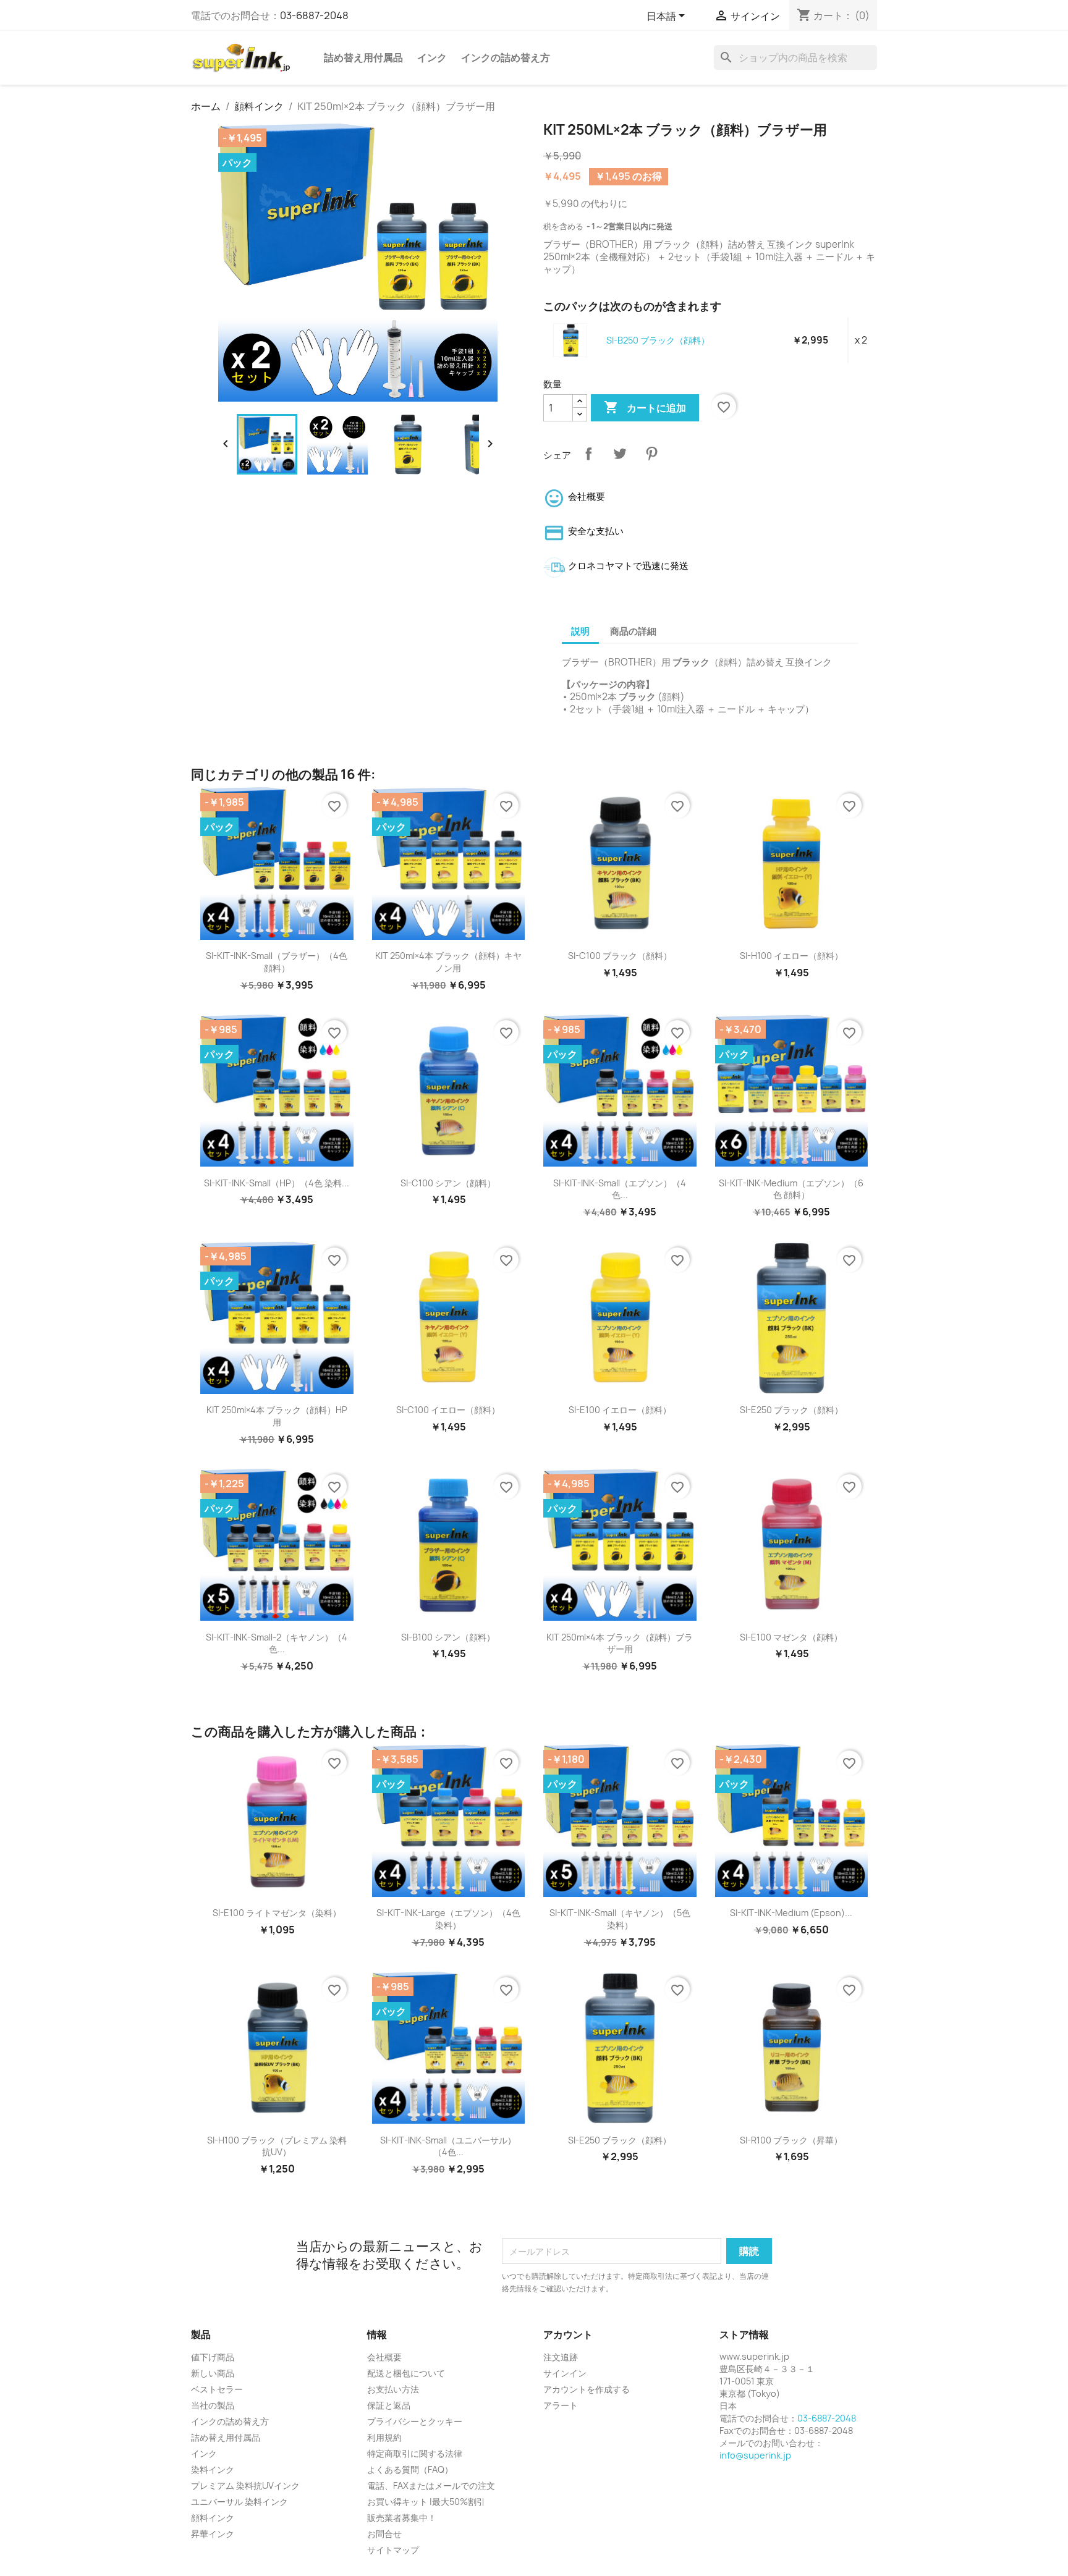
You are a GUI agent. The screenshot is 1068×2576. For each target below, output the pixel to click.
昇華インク (213, 2534)
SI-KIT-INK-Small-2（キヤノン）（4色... (277, 1643)
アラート (561, 2405)
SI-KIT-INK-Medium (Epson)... (791, 1913)
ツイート (620, 454)
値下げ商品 (213, 2357)
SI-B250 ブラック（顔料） (658, 340)
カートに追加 (645, 407)
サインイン (565, 2373)
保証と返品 (389, 2405)
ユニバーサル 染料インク (239, 2502)
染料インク (213, 2469)
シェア (588, 454)
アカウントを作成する (587, 2389)
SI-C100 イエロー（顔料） (448, 1410)
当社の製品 (213, 2405)
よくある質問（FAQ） (410, 2469)
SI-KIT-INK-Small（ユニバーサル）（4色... (448, 2146)
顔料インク (213, 2518)
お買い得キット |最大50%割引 (426, 2502)
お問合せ (384, 2534)
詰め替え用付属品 (363, 57)
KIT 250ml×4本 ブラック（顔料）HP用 (277, 1416)
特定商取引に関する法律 (415, 2453)
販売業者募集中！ (402, 2518)
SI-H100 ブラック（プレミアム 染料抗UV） (277, 2146)
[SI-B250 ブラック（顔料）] (571, 340)
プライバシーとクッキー (415, 2421)
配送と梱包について (406, 2373)
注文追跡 (561, 2357)
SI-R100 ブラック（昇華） (791, 2140)
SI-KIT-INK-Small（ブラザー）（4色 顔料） (277, 962)
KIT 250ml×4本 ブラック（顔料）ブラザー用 (620, 1643)
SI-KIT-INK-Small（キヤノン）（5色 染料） (620, 1919)
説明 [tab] (580, 631)
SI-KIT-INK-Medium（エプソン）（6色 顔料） (791, 1189)
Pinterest (651, 454)
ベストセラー (217, 2389)
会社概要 (384, 2357)
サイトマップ (393, 2550)
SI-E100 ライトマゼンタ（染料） (277, 1913)
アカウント (568, 2334)
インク (432, 57)
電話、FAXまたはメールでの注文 (431, 2485)
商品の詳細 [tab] (633, 631)
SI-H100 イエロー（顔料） (791, 956)
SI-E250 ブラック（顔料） (791, 1410)
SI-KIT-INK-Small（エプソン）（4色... (620, 1189)
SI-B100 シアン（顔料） (448, 1637)
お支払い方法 (393, 2389)
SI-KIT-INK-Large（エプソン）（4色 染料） (448, 1919)
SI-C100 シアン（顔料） (448, 1183)
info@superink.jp (755, 2455)
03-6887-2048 (314, 15)
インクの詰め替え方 (506, 57)
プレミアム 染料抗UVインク (245, 2485)
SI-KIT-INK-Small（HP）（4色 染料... (277, 1183)
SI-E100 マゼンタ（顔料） (791, 1637)
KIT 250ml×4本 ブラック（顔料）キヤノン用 (448, 962)
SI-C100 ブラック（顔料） (620, 956)
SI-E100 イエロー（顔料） (620, 1410)
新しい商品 (213, 2373)
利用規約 (384, 2437)
